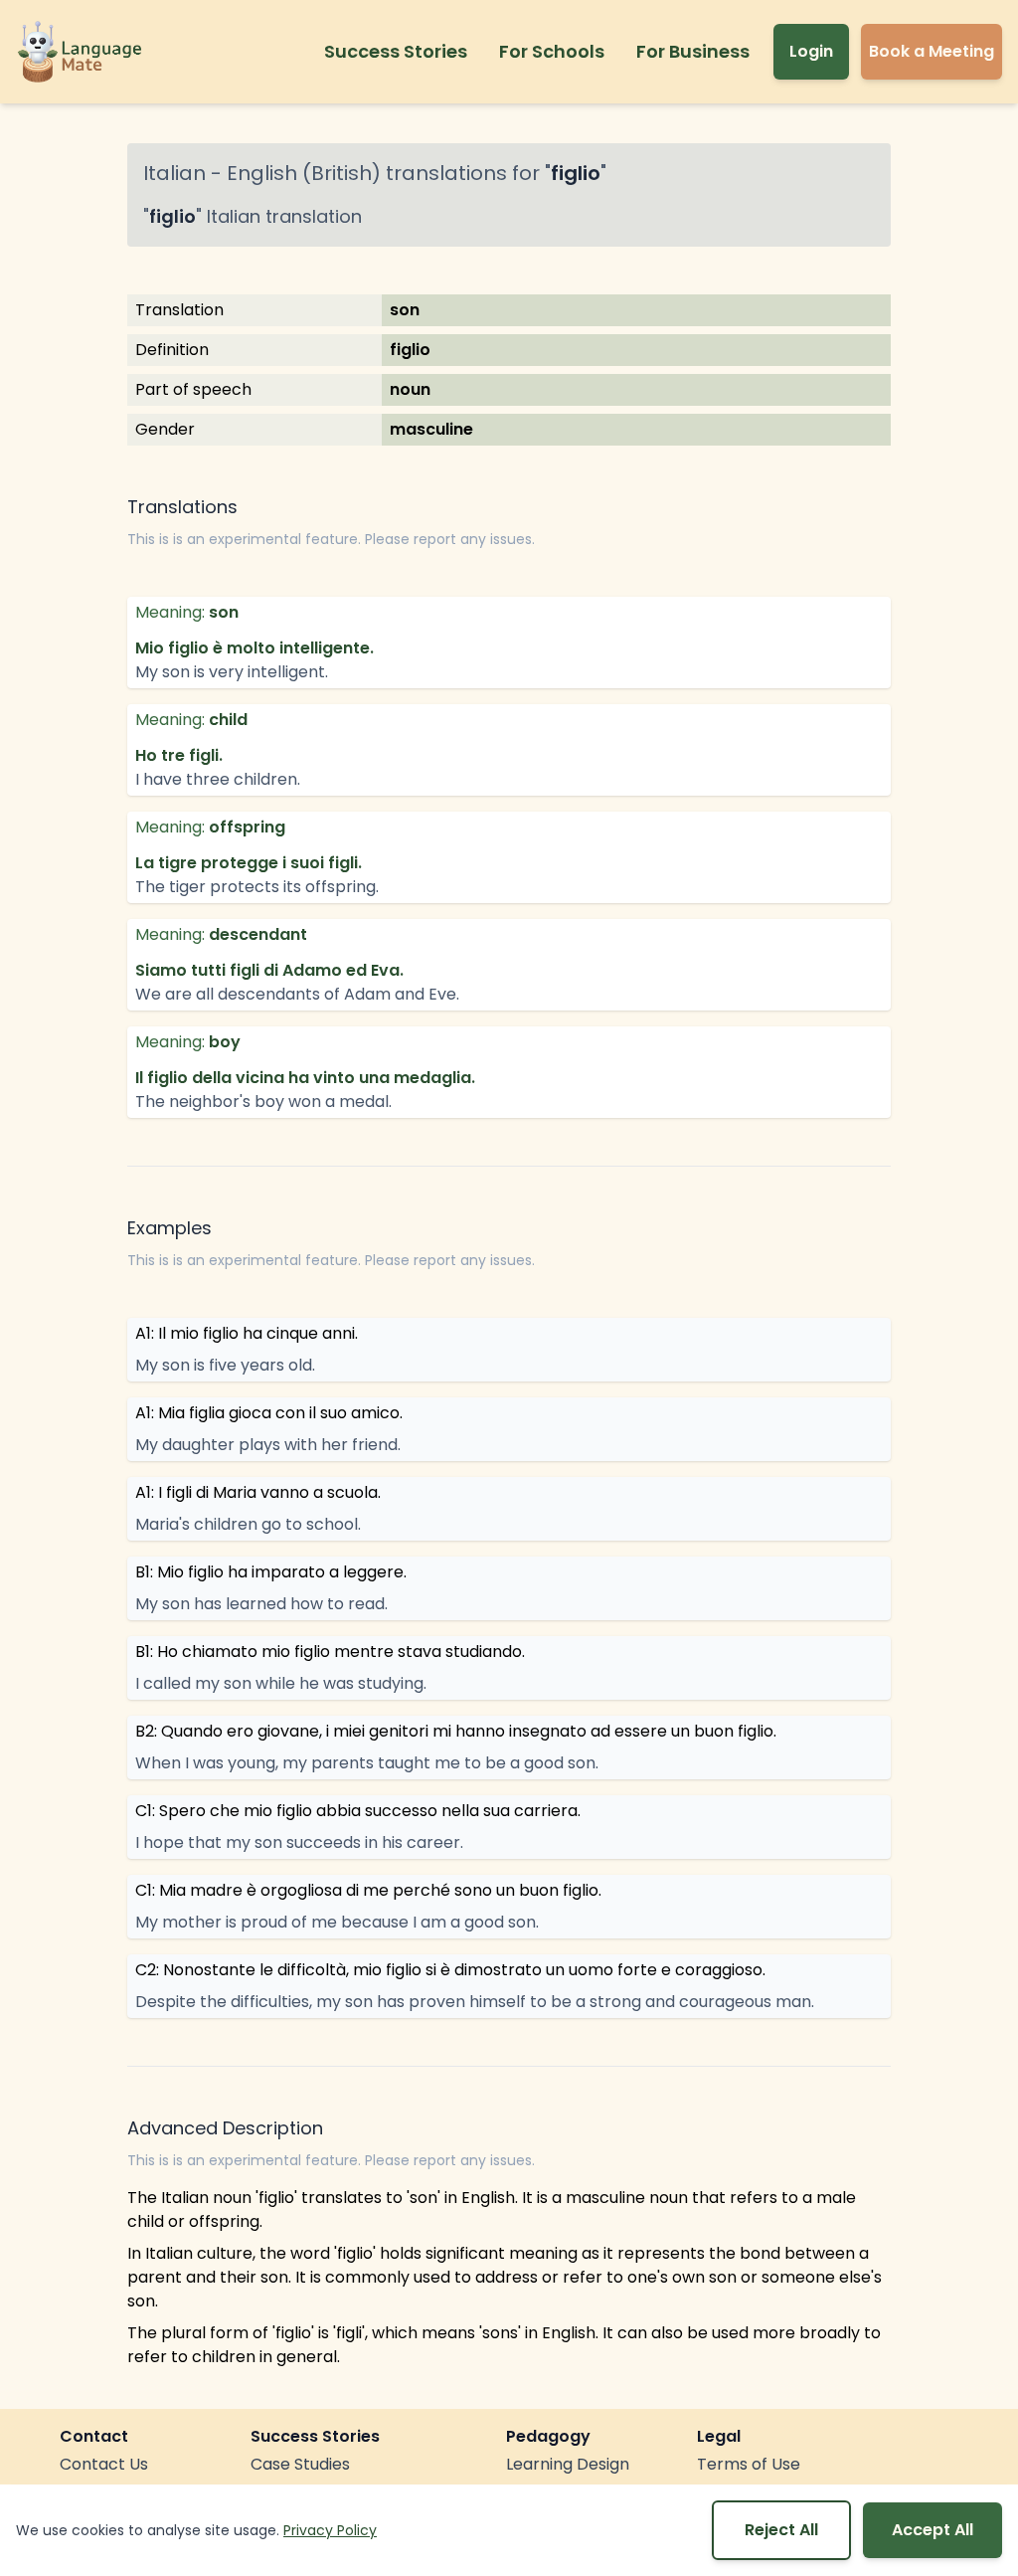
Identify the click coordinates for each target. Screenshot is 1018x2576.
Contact (94, 2436)
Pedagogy (548, 2436)
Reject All (781, 2530)
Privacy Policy (330, 2530)
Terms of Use (749, 2464)
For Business (693, 51)
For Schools (552, 51)
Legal (719, 2436)
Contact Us (104, 2464)
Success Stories (396, 51)
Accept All (933, 2530)
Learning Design (568, 2464)
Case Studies (300, 2464)
